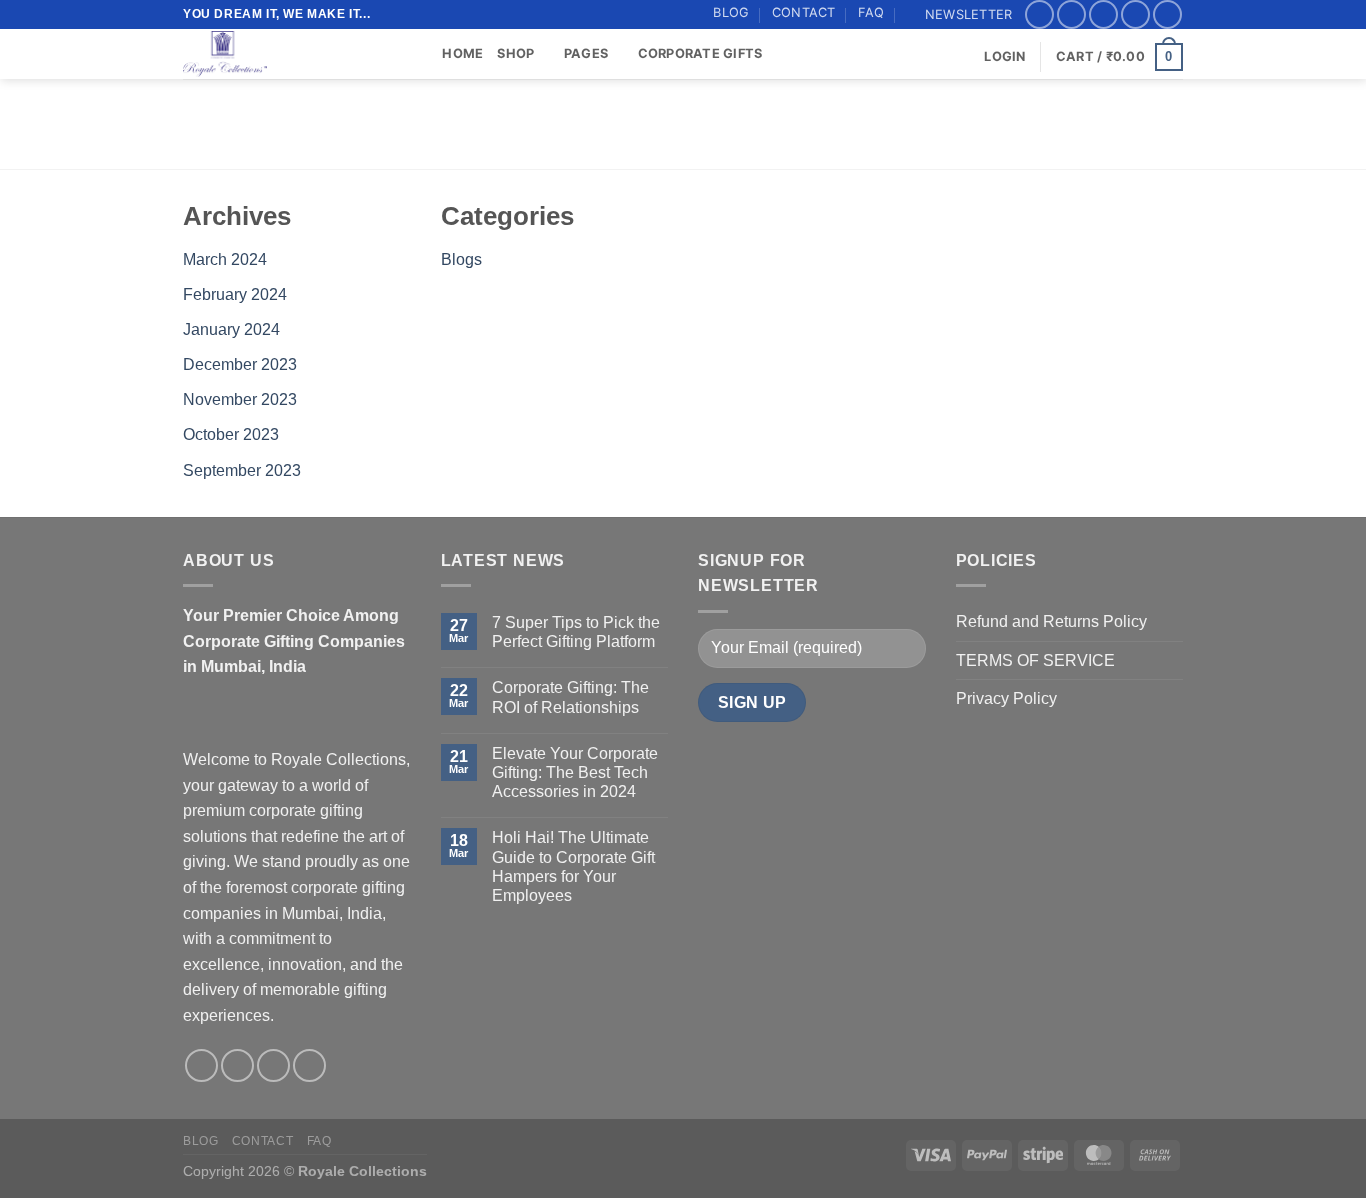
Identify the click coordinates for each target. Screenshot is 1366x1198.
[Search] (420, 54)
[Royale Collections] (283, 54)
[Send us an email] (1135, 14)
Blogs (461, 259)
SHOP (515, 53)
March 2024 (225, 259)
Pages (586, 53)
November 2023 (240, 399)
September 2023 (242, 470)
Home (462, 53)
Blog (731, 12)
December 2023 (240, 364)
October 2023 (231, 434)
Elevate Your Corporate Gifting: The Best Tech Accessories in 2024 (575, 772)
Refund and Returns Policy (1051, 621)
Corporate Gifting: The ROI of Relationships (570, 697)
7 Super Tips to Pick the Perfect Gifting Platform (576, 632)
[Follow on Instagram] (1071, 14)
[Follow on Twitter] (1103, 14)
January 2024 (231, 329)
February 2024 (235, 294)
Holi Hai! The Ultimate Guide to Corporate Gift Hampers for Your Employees (573, 866)
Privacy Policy (1006, 698)
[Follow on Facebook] (1039, 14)
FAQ (871, 12)
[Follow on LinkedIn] (1167, 14)
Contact (804, 12)
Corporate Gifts (700, 53)
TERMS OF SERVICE (1035, 660)
